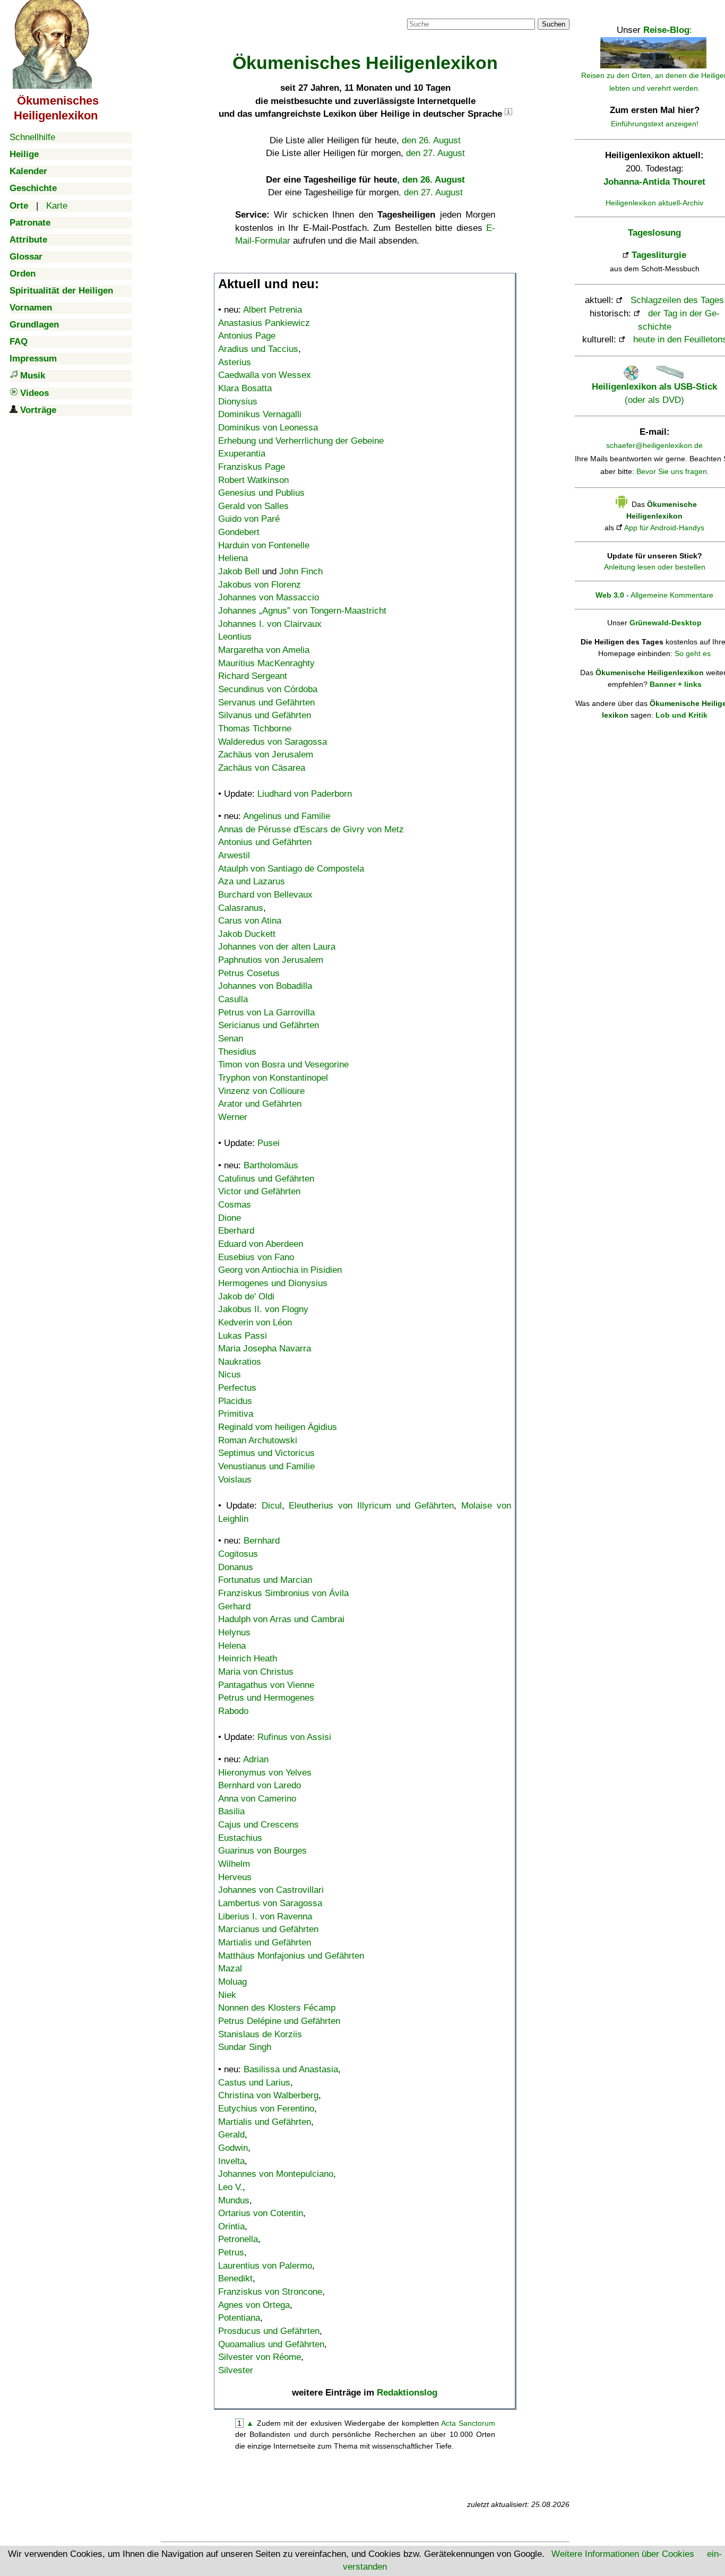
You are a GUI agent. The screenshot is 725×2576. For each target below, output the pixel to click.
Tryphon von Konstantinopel (273, 1078)
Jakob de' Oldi (246, 1296)
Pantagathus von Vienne (266, 1685)
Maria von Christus (256, 1672)
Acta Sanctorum (468, 2423)
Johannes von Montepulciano (276, 2174)
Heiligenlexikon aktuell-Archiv (654, 203)
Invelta (231, 2161)
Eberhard (236, 1231)
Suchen (554, 24)
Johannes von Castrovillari (271, 1890)
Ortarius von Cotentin (261, 2213)
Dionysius (238, 402)
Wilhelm (234, 1864)
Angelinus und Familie (287, 816)
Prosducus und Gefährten (269, 2331)
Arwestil (234, 855)
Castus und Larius (254, 2083)
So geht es (693, 653)
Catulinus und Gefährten (266, 1179)
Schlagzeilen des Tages (677, 300)
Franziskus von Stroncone (270, 2292)
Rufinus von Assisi (294, 1737)
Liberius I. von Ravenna (265, 1916)
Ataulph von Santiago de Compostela (291, 869)
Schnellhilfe (32, 137)
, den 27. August (431, 192)
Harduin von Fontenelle (264, 545)
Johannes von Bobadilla (265, 986)
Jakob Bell (239, 571)
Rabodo (233, 1711)
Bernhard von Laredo (260, 1785)
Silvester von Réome (260, 2357)
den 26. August (431, 140)
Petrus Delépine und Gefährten (279, 2021)
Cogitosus (238, 1554)
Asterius (235, 362)
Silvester (236, 2370)
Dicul (272, 1506)
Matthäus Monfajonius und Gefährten (291, 1956)
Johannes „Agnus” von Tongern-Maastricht (302, 611)
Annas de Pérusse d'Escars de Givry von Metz (311, 829)
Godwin (233, 2148)
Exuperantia (242, 454)
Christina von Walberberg (268, 2095)
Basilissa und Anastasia (291, 2069)
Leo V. (230, 2187)
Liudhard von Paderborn (305, 794)
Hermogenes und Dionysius (273, 1283)
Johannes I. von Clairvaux (270, 624)
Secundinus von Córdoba (268, 689)
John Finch (301, 571)
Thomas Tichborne (255, 729)
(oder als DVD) (654, 393)
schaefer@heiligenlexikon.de (654, 445)
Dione (230, 1218)
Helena (232, 1646)
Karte (57, 206)
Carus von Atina (250, 921)
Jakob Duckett (247, 934)
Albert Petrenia (273, 310)
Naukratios (240, 1362)
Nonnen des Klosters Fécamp (277, 2008)
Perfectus (237, 1388)
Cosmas (235, 1205)
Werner (233, 1117)
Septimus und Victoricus (266, 1453)
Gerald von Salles (253, 506)
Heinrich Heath (248, 1659)
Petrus (231, 2252)
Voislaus (235, 1480)
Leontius (235, 637)
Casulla (233, 999)
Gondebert (239, 532)
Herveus (235, 1877)
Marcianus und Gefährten (268, 1929)
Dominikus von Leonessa (268, 428)
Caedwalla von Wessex (265, 375)
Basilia (231, 1811)
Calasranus (241, 908)
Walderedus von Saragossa (273, 742)
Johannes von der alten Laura (277, 947)
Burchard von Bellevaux (265, 895)
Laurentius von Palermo (265, 2266)
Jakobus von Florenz (260, 585)
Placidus (235, 1401)
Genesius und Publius (261, 493)
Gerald (231, 2135)
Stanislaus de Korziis (260, 2034)
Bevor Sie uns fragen (672, 471)
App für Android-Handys (664, 528)
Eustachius (240, 1838)
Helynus (234, 1632)
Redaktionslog (407, 2393)
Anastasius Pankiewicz (264, 323)
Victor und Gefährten (259, 1191)
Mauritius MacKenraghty (266, 663)
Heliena (233, 558)
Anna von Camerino (257, 1799)
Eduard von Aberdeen (261, 1244)
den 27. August (435, 153)
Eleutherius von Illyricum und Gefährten (371, 1506)
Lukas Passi (243, 1336)
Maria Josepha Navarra (265, 1349)
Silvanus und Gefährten (265, 715)
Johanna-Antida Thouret (654, 182)
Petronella (238, 2239)
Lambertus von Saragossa (270, 1903)
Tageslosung (654, 233)
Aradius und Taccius (258, 349)
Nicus (230, 1375)
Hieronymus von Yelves (265, 1773)
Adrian (256, 1759)
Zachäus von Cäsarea (262, 768)
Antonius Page (247, 336)
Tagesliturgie (659, 255)
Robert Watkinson (253, 480)
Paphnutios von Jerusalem (271, 960)
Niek (227, 1995)
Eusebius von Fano (256, 1257)
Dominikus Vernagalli (260, 414)
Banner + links (676, 684)
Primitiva (236, 1414)
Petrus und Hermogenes (266, 1698)
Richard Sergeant (253, 676)
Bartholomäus (271, 1165)
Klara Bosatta (245, 388)
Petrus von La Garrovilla (266, 1013)
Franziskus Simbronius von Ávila (283, 1593)
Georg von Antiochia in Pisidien (280, 1270)
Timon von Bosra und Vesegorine (283, 1065)
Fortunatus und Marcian (265, 1580)
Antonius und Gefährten (265, 842)
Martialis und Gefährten (265, 1942)
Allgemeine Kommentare (672, 595)
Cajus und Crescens (258, 1825)
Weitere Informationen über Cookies (623, 2554)
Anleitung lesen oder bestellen (655, 567)
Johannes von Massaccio (269, 597)
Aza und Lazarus (252, 881)
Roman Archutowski (258, 1440)
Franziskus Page (252, 467)
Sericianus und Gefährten (269, 1025)
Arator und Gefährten (260, 1104)
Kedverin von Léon (255, 1323)
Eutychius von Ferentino (266, 2109)
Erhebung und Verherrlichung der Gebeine (301, 441)
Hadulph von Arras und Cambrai (281, 1619)
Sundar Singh (245, 2047)
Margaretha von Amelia (264, 650)
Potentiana (239, 2318)
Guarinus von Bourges (262, 1851)
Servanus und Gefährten (266, 703)
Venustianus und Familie (266, 1466)
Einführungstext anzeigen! (655, 124)
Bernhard (262, 1541)
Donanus (236, 1567)
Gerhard (234, 1606)
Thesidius (237, 1052)
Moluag (232, 1982)
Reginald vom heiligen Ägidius (278, 1427)
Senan (231, 1039)
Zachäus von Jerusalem (266, 755)
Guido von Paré (249, 519)
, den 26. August (431, 180)
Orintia (231, 2226)
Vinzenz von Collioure (261, 1091)
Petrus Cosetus (249, 973)
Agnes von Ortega (254, 2305)
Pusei (269, 1143)
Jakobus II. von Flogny (263, 1309)
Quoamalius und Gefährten (271, 2344)
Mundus (234, 2200)
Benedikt (235, 2278)
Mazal (230, 1968)
